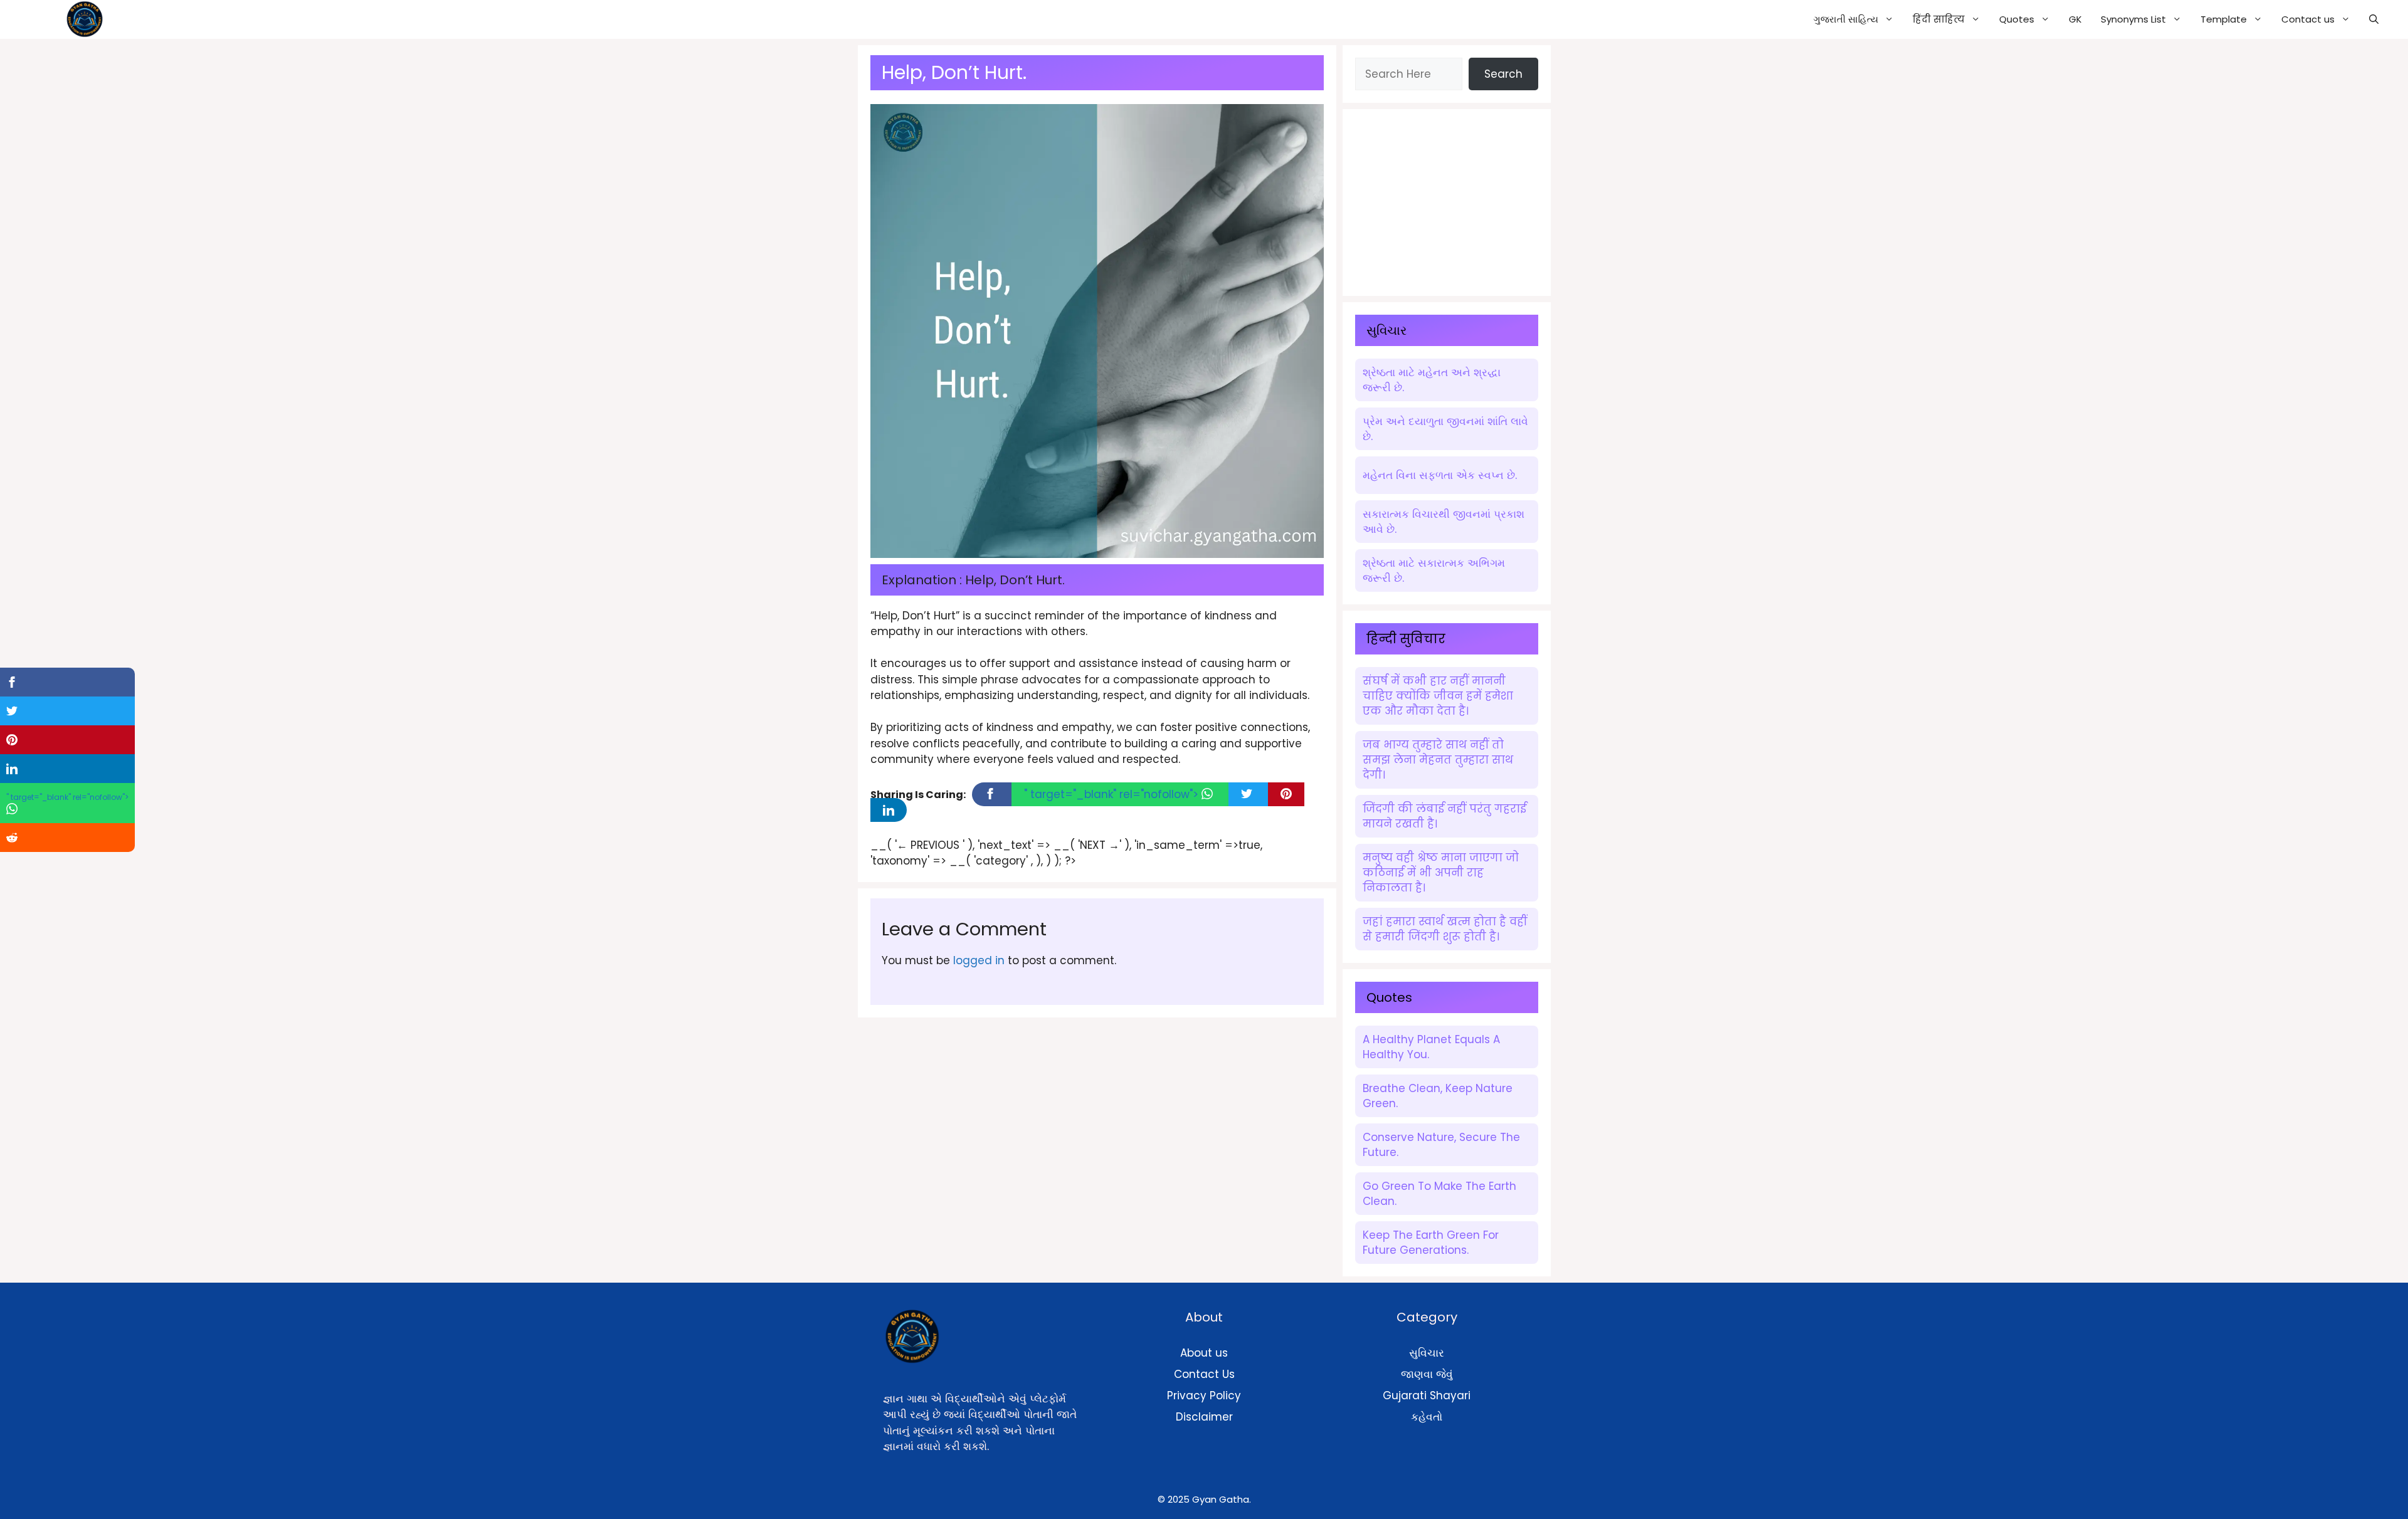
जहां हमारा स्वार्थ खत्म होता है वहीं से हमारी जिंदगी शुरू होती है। (1445, 929)
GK (2075, 19)
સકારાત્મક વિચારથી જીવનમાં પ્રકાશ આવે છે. (1444, 522)
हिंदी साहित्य (1939, 19)
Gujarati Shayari (1427, 1395)
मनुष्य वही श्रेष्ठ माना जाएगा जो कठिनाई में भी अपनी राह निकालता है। (1441, 873)
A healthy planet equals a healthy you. (1431, 1047)
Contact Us (1204, 1374)
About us (1204, 1353)
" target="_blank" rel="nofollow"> (1113, 794)
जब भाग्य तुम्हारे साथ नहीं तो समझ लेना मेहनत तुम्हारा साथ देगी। (1438, 760)
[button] (2374, 19)
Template (2224, 19)
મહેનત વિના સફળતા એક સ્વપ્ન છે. (1440, 475)
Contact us (2308, 19)
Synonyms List (2133, 19)
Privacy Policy (1204, 1395)
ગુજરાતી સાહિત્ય (1846, 19)
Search (1503, 74)
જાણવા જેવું (1427, 1374)
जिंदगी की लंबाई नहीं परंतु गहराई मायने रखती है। (1444, 816)
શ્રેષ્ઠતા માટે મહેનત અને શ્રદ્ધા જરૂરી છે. (1432, 380)
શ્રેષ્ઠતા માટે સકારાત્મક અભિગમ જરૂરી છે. (1434, 570)
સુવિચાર (1427, 1353)
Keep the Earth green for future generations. (1431, 1243)
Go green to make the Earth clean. (1439, 1194)
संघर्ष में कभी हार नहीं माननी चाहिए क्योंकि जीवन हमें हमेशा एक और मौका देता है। (1438, 696)
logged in (979, 960)
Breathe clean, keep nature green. (1438, 1096)
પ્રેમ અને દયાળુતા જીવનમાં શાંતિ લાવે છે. (1445, 429)
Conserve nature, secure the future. (1441, 1145)
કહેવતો (1427, 1417)
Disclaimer (1204, 1417)
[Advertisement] (1449, 200)
